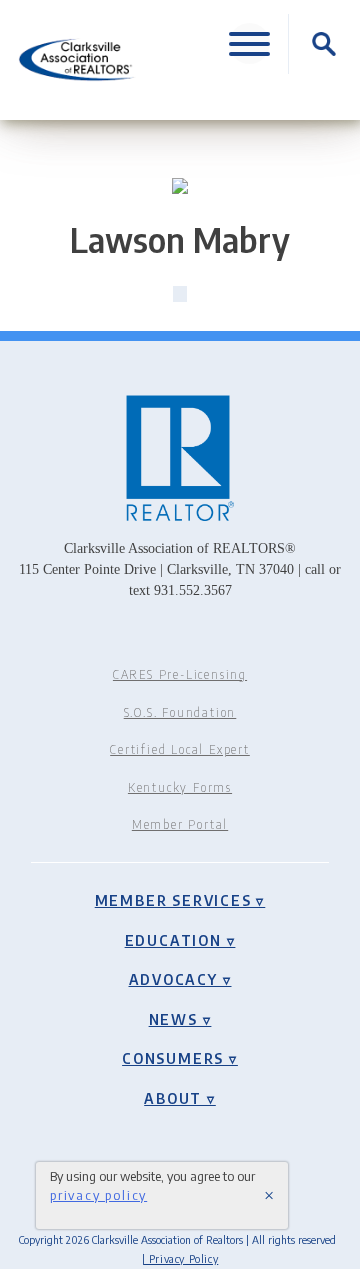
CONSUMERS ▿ (180, 1058)
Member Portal (180, 824)
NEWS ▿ (180, 1019)
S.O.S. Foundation (180, 712)
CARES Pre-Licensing (180, 674)
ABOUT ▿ (180, 1098)
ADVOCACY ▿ (180, 979)
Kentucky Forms (180, 787)
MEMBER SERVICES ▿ (180, 900)
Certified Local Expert (180, 749)
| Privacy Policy (180, 1258)
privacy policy (98, 1195)
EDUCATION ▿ (180, 940)
